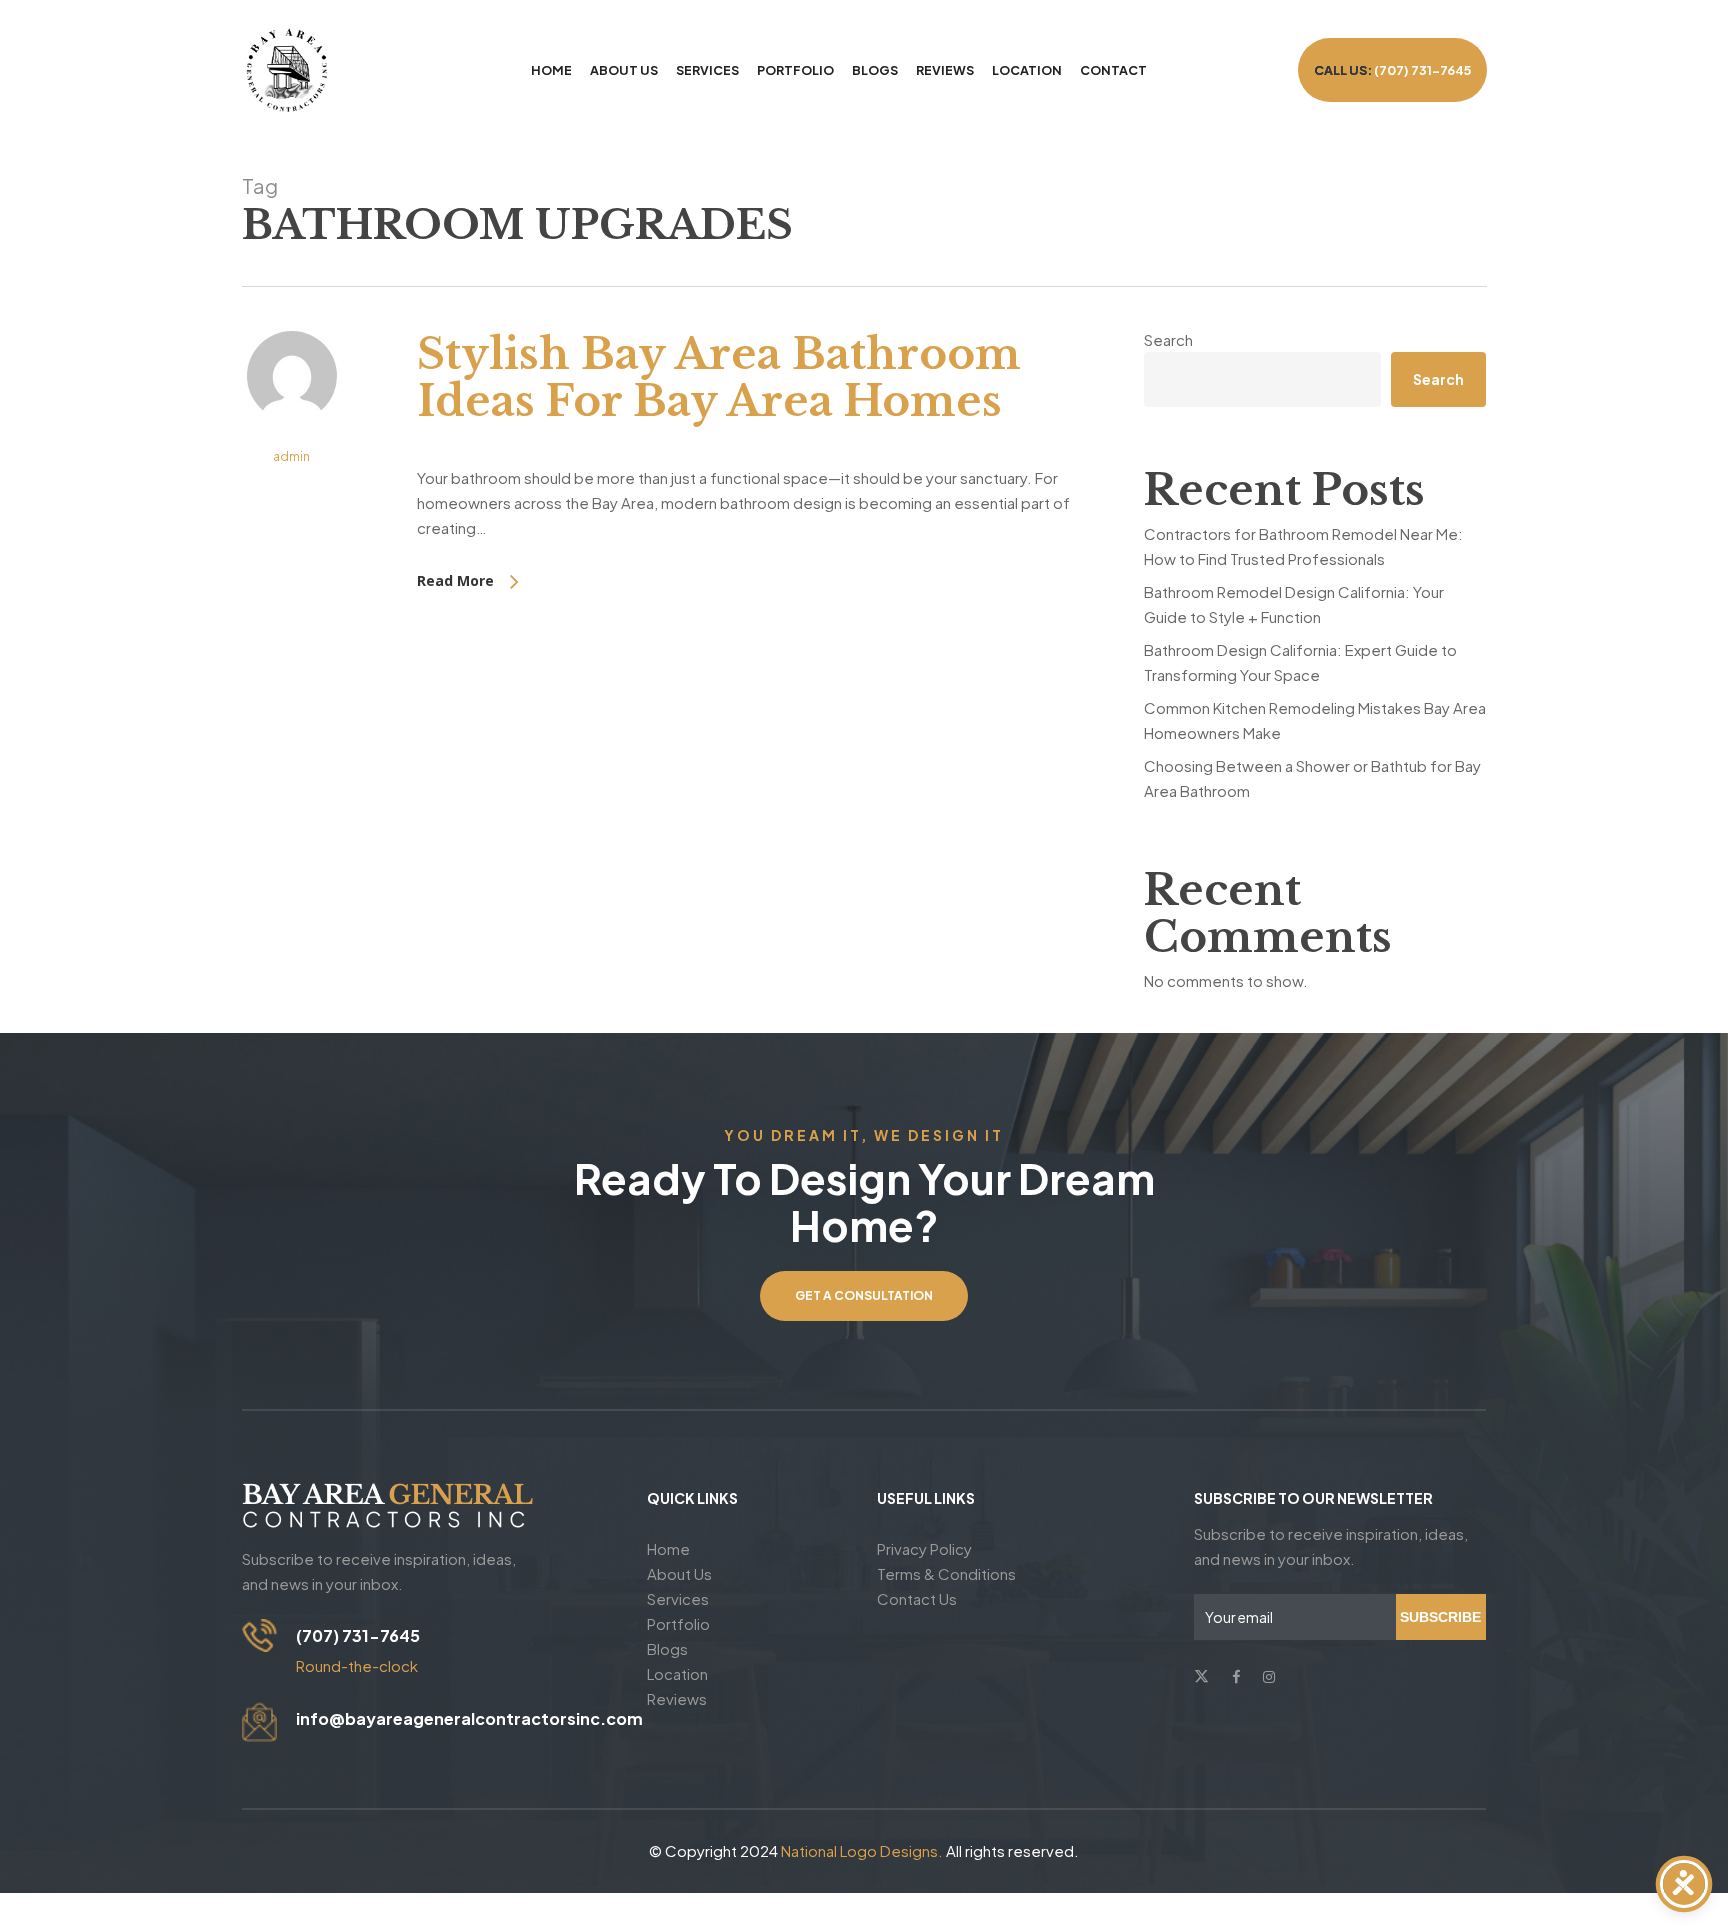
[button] (864, 1296)
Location (677, 1673)
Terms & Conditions (946, 1573)
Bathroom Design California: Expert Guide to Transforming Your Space (1300, 662)
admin (291, 456)
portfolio (678, 1623)
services (678, 1598)
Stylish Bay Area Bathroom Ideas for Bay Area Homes (719, 377)
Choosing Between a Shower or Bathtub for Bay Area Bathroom (1312, 778)
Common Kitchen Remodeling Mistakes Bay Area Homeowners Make (1315, 720)
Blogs (667, 1648)
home (668, 1548)
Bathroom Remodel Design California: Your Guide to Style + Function (1294, 604)
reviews (677, 1698)
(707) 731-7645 (358, 1635)
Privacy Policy (924, 1548)
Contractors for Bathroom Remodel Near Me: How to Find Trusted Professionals (1303, 546)
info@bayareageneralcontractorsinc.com (469, 1718)
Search (1168, 339)
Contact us (917, 1598)
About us (679, 1573)
